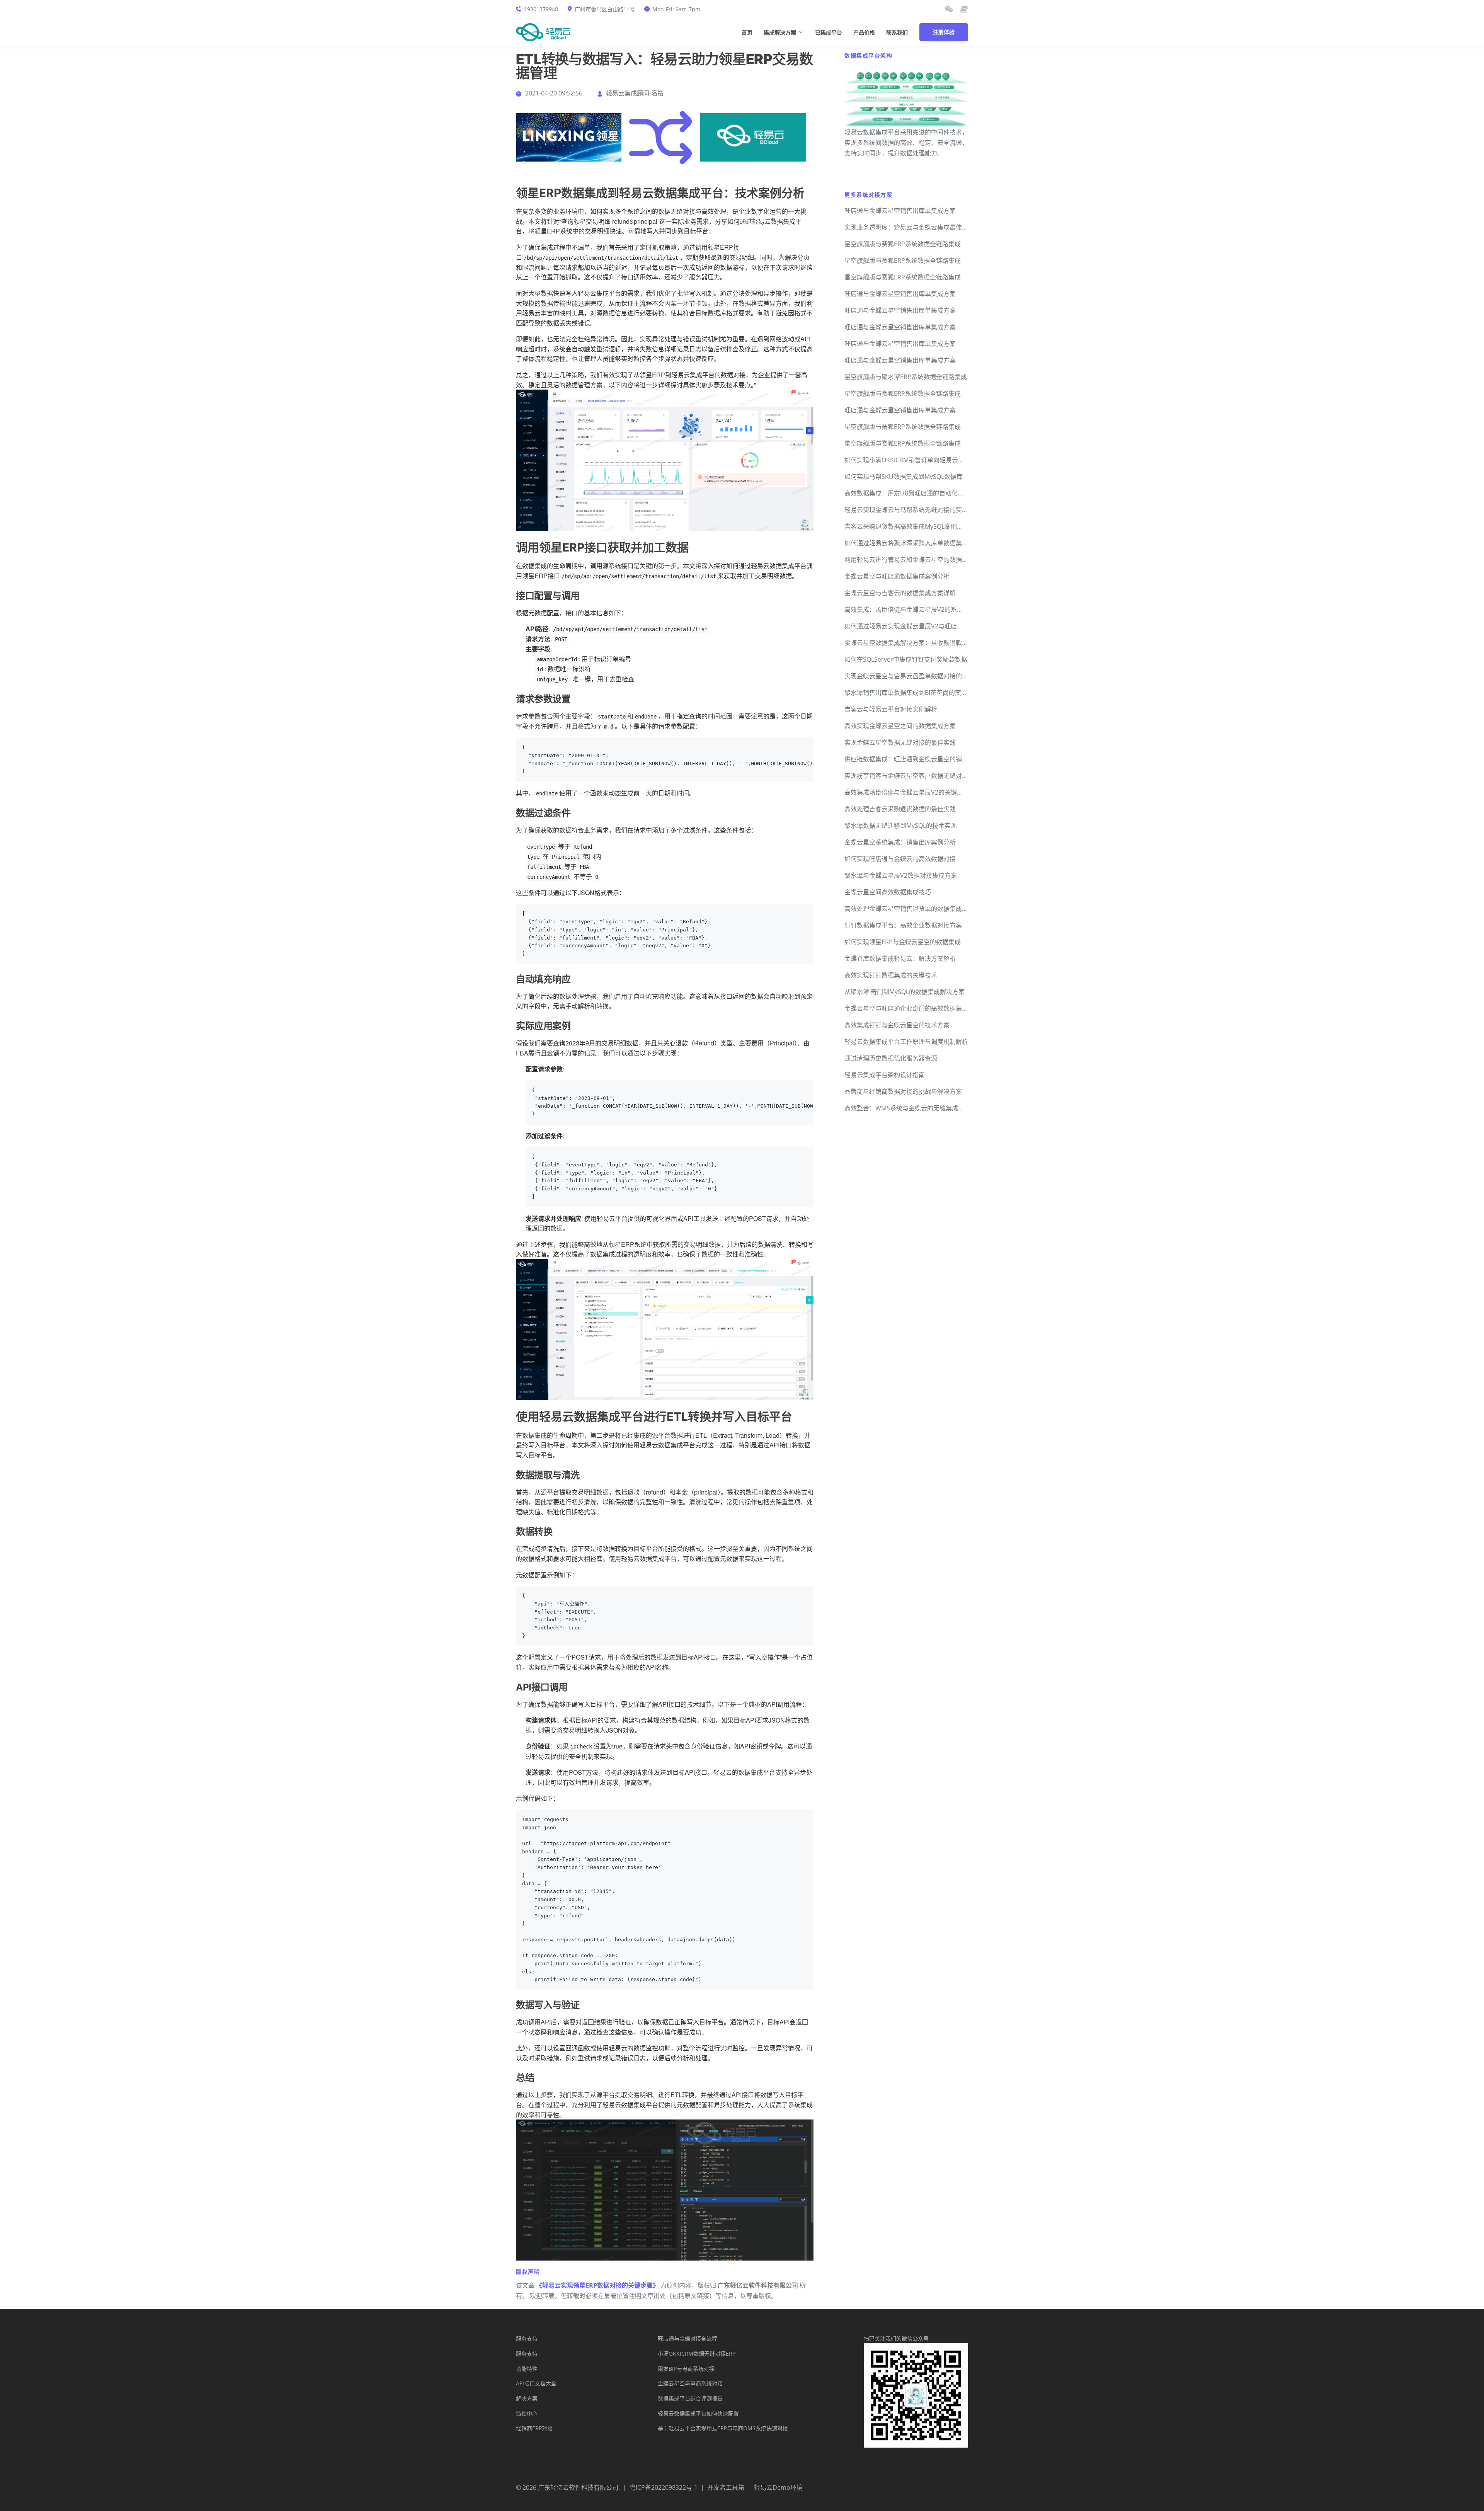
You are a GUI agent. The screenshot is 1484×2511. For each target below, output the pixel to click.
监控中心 (527, 2413)
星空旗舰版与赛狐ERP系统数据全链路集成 (903, 244)
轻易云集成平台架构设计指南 (885, 1075)
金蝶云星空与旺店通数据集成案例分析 (897, 576)
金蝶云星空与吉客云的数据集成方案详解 (900, 593)
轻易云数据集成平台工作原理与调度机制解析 (906, 1042)
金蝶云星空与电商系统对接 (690, 2383)
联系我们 (897, 33)
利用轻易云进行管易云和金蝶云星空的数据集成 (909, 560)
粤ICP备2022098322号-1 (664, 2487)
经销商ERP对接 (534, 2428)
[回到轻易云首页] (543, 32)
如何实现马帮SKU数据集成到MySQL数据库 (904, 477)
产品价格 (864, 33)
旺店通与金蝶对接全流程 (688, 2338)
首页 (747, 33)
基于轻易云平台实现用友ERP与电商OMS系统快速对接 (723, 2428)
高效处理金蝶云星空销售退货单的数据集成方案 (909, 909)
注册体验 (944, 32)
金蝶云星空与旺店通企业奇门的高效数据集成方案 (912, 1008)
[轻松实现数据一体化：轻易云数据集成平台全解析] (949, 9)
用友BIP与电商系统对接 (686, 2369)
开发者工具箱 (726, 2487)
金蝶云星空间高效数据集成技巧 (888, 892)
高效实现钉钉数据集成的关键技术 (891, 975)
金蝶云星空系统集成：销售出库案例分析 (900, 842)
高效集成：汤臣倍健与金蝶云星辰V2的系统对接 (910, 609)
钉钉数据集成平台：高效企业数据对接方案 (903, 925)
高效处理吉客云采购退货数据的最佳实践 (900, 809)
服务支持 (527, 2338)
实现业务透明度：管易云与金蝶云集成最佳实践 (909, 227)
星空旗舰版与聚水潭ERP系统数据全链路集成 (906, 377)
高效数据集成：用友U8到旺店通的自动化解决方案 (913, 493)
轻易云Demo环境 (778, 2487)
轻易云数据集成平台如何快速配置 (698, 2413)
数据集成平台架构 (868, 55)
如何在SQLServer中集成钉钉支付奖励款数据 (906, 659)
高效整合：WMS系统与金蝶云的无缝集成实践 (907, 1108)
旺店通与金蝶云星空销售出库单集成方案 (900, 211)
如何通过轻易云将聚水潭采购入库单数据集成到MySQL (919, 543)
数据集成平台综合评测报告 (690, 2398)
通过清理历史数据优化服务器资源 (891, 1058)
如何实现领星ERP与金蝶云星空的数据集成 (903, 942)
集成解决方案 (780, 33)
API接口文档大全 (536, 2383)
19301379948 (541, 9)
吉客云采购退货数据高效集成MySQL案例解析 (907, 526)
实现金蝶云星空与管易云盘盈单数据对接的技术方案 (916, 676)
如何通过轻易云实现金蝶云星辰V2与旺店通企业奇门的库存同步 (932, 626)
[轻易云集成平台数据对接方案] (753, 137)
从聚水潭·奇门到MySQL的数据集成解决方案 (905, 992)
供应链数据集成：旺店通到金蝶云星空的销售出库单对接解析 (928, 759)
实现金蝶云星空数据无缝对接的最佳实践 (900, 742)
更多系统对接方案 (868, 195)
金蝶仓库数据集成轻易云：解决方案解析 (900, 958)
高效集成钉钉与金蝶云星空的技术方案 (897, 1025)
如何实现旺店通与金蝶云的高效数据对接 (900, 859)
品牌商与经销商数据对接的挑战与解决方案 (903, 1091)
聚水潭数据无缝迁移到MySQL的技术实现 (901, 826)
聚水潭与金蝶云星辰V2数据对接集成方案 (901, 875)
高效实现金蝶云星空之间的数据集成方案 (900, 726)
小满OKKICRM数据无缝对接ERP (697, 2354)
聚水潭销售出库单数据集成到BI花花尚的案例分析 (912, 693)
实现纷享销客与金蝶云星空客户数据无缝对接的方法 (916, 776)
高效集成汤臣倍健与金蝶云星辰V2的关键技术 (907, 792)
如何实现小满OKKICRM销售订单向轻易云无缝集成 (914, 460)
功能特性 (527, 2369)
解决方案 (527, 2398)
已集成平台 (829, 33)
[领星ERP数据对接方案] (569, 137)
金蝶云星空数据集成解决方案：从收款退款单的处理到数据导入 (931, 643)
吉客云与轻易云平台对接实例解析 (891, 709)
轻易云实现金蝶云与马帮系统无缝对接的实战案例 (912, 510)
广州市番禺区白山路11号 (605, 9)
